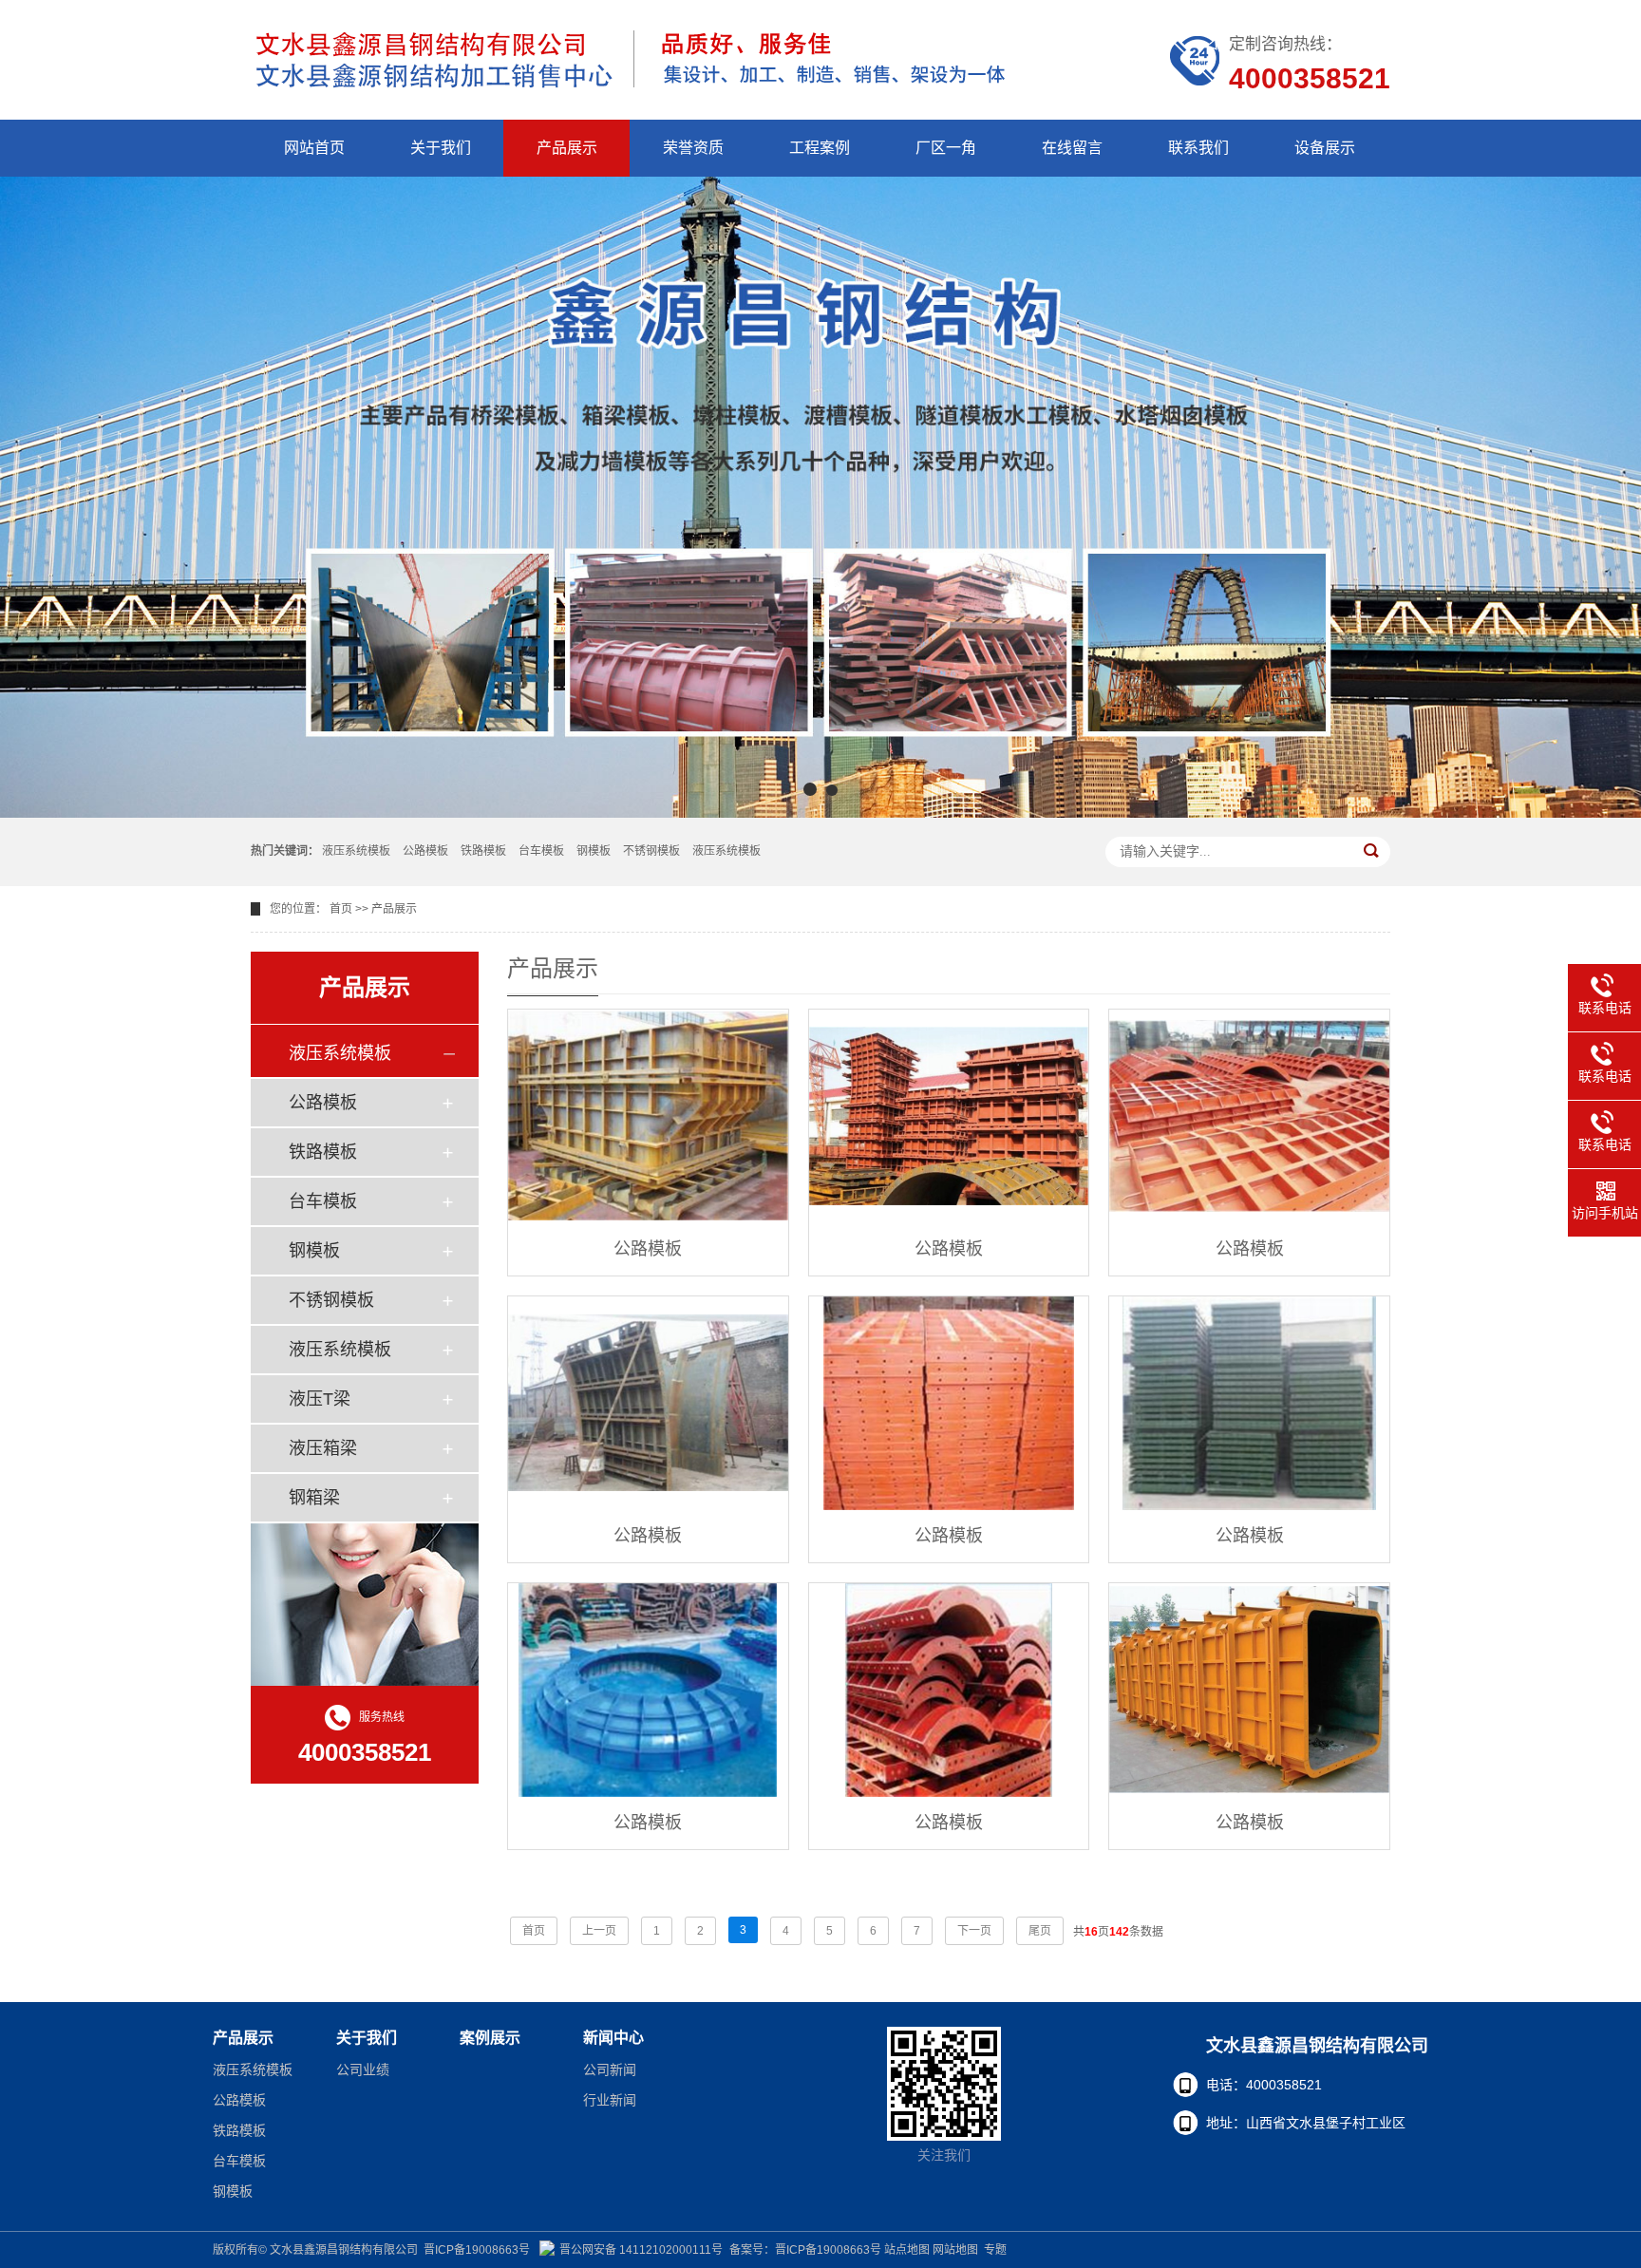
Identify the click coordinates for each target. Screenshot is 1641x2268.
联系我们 (1198, 148)
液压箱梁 (323, 1448)
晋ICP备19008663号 (477, 2250)
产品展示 (567, 148)
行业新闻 (610, 2100)
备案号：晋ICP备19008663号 (805, 2250)
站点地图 (907, 2250)
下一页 (974, 1931)
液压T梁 (320, 1399)
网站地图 (955, 2250)
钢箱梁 (314, 1498)
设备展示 (1325, 148)
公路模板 (425, 851)
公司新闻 (610, 2070)
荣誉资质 (693, 148)
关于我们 (441, 148)
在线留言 (1072, 148)
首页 (341, 909)
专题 (995, 2250)
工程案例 (820, 148)
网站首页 (314, 148)
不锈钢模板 (651, 851)
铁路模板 (483, 851)
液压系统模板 (356, 851)
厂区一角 (946, 148)
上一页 (599, 1931)
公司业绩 (363, 2070)
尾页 (1040, 1931)
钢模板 (594, 851)
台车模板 (541, 851)
